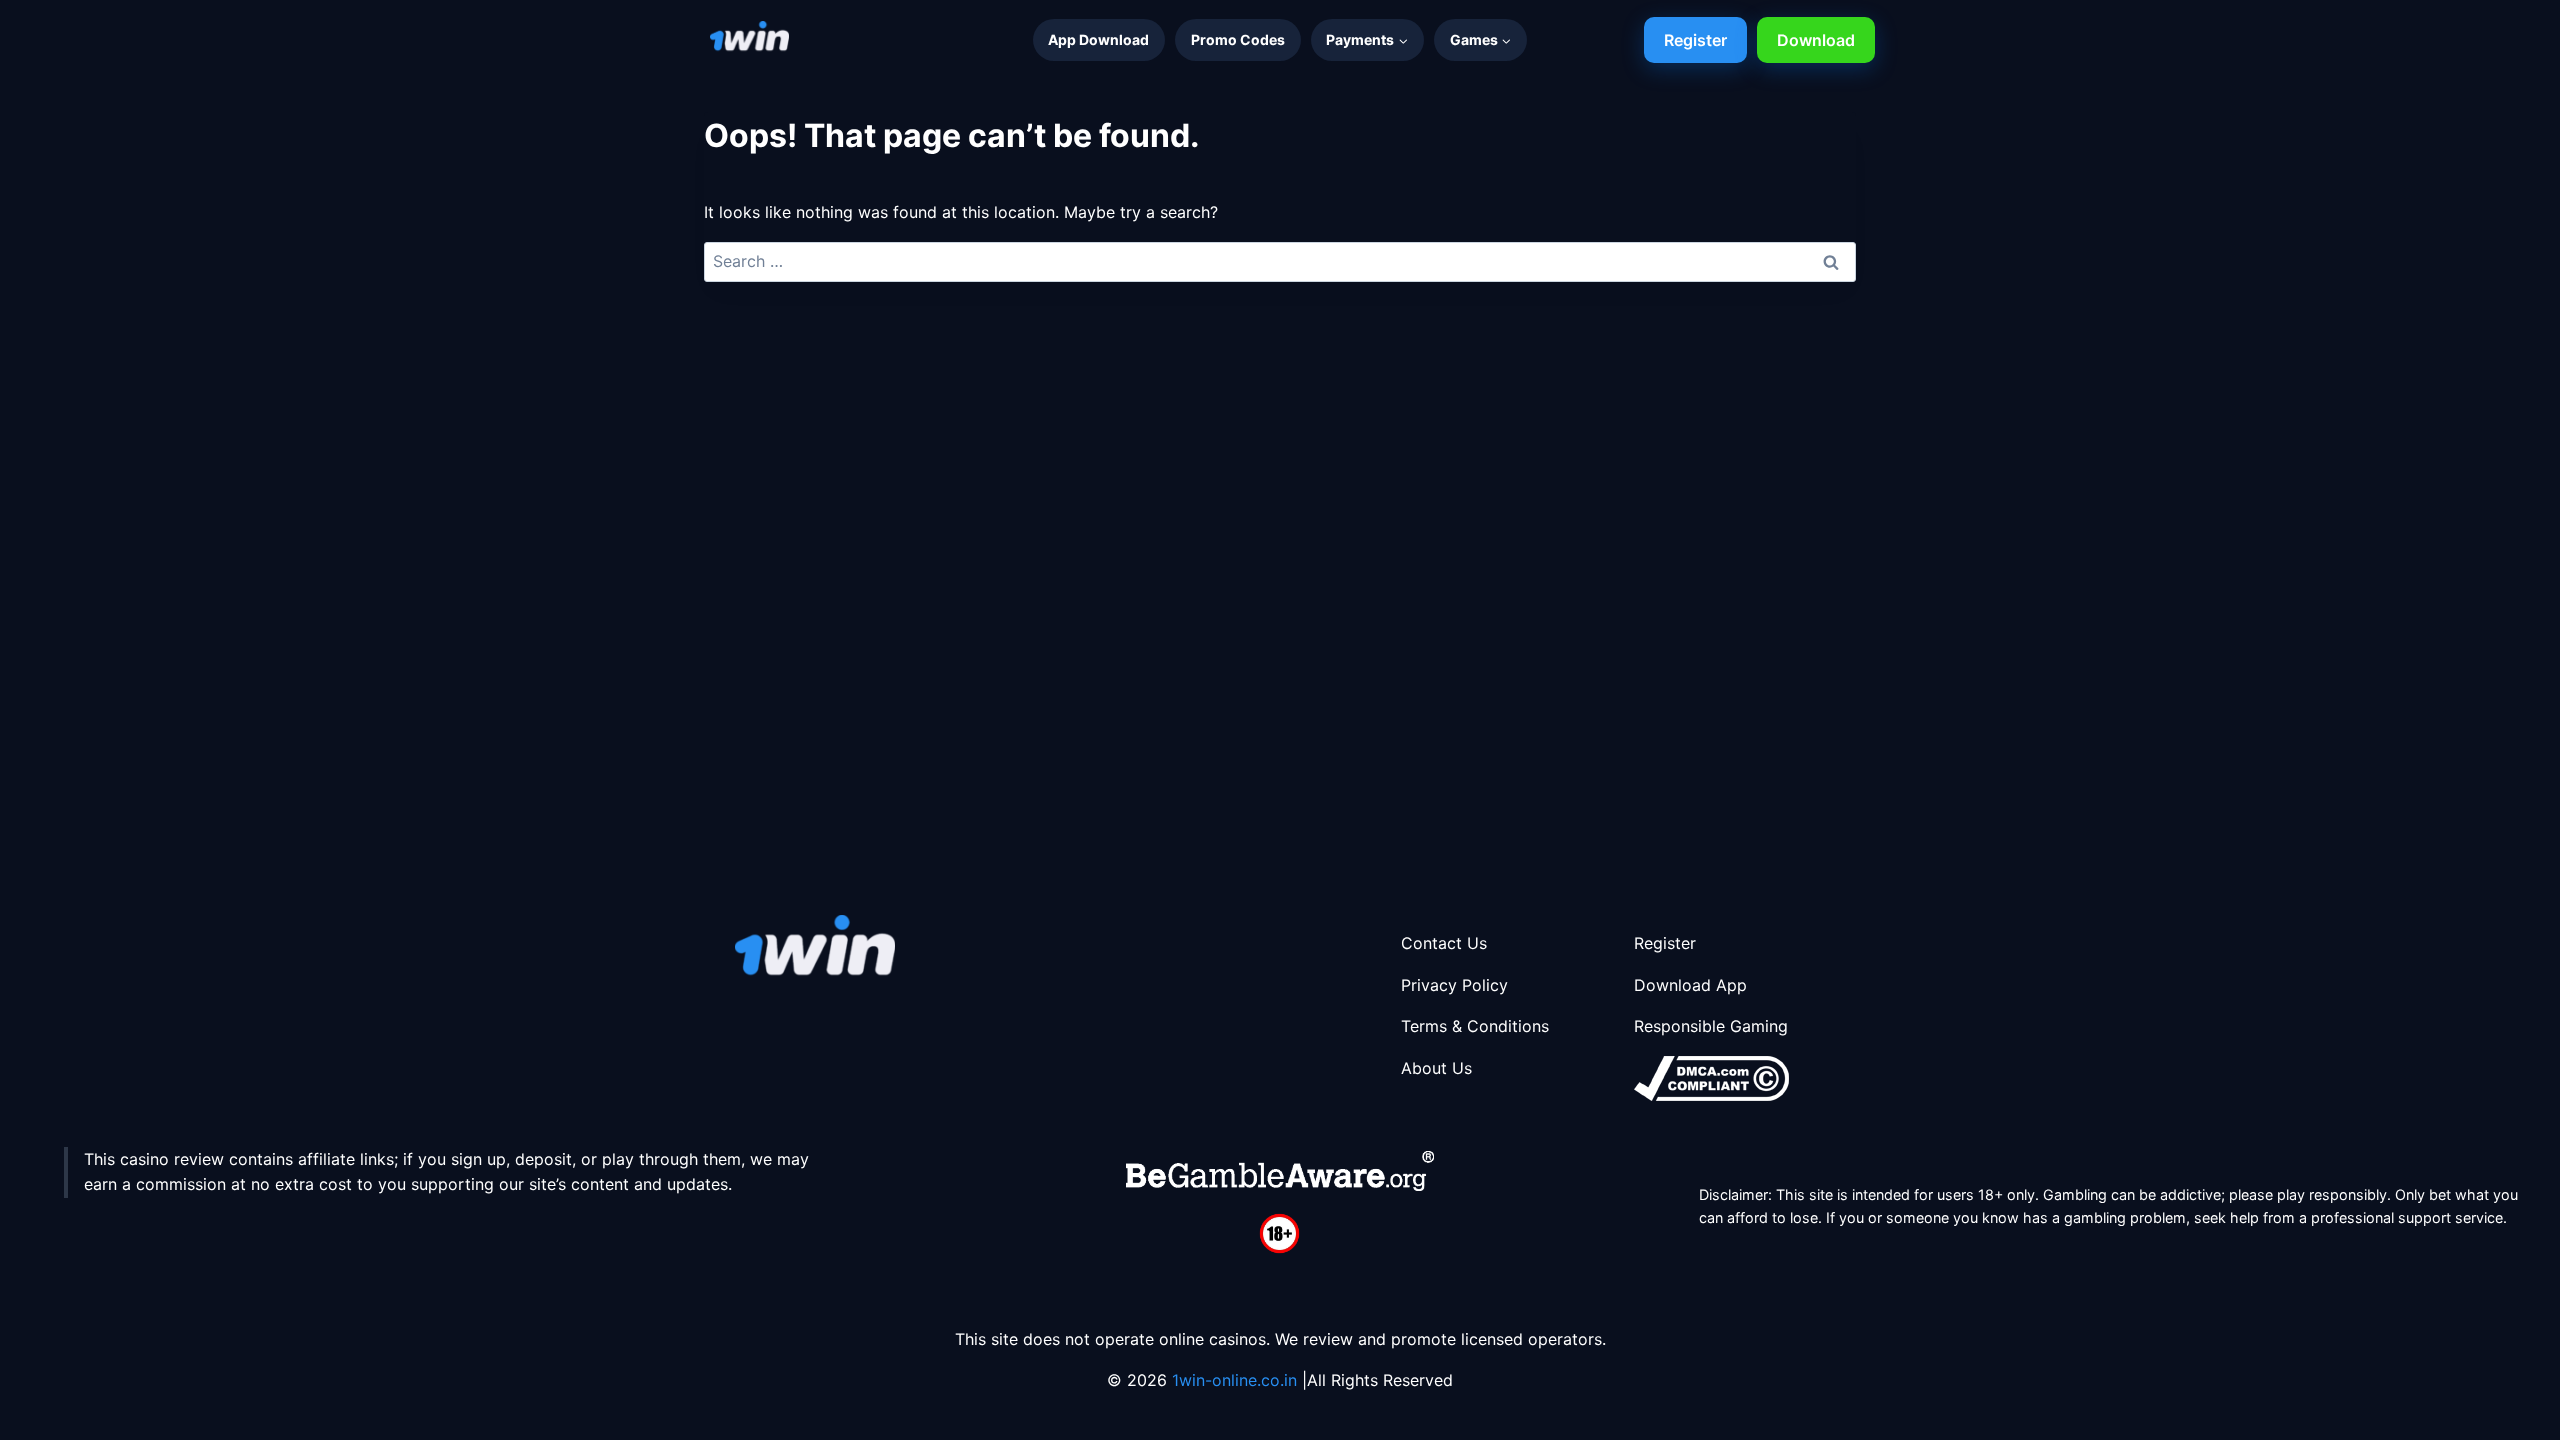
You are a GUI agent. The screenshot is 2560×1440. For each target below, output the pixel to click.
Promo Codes (1238, 39)
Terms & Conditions (1475, 1026)
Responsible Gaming (1711, 1026)
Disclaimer (1733, 1194)
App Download (1098, 39)
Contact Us (1444, 943)
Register (1695, 40)
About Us (1436, 1068)
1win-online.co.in (1237, 1380)
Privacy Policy (1454, 985)
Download (1816, 40)
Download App (1690, 985)
